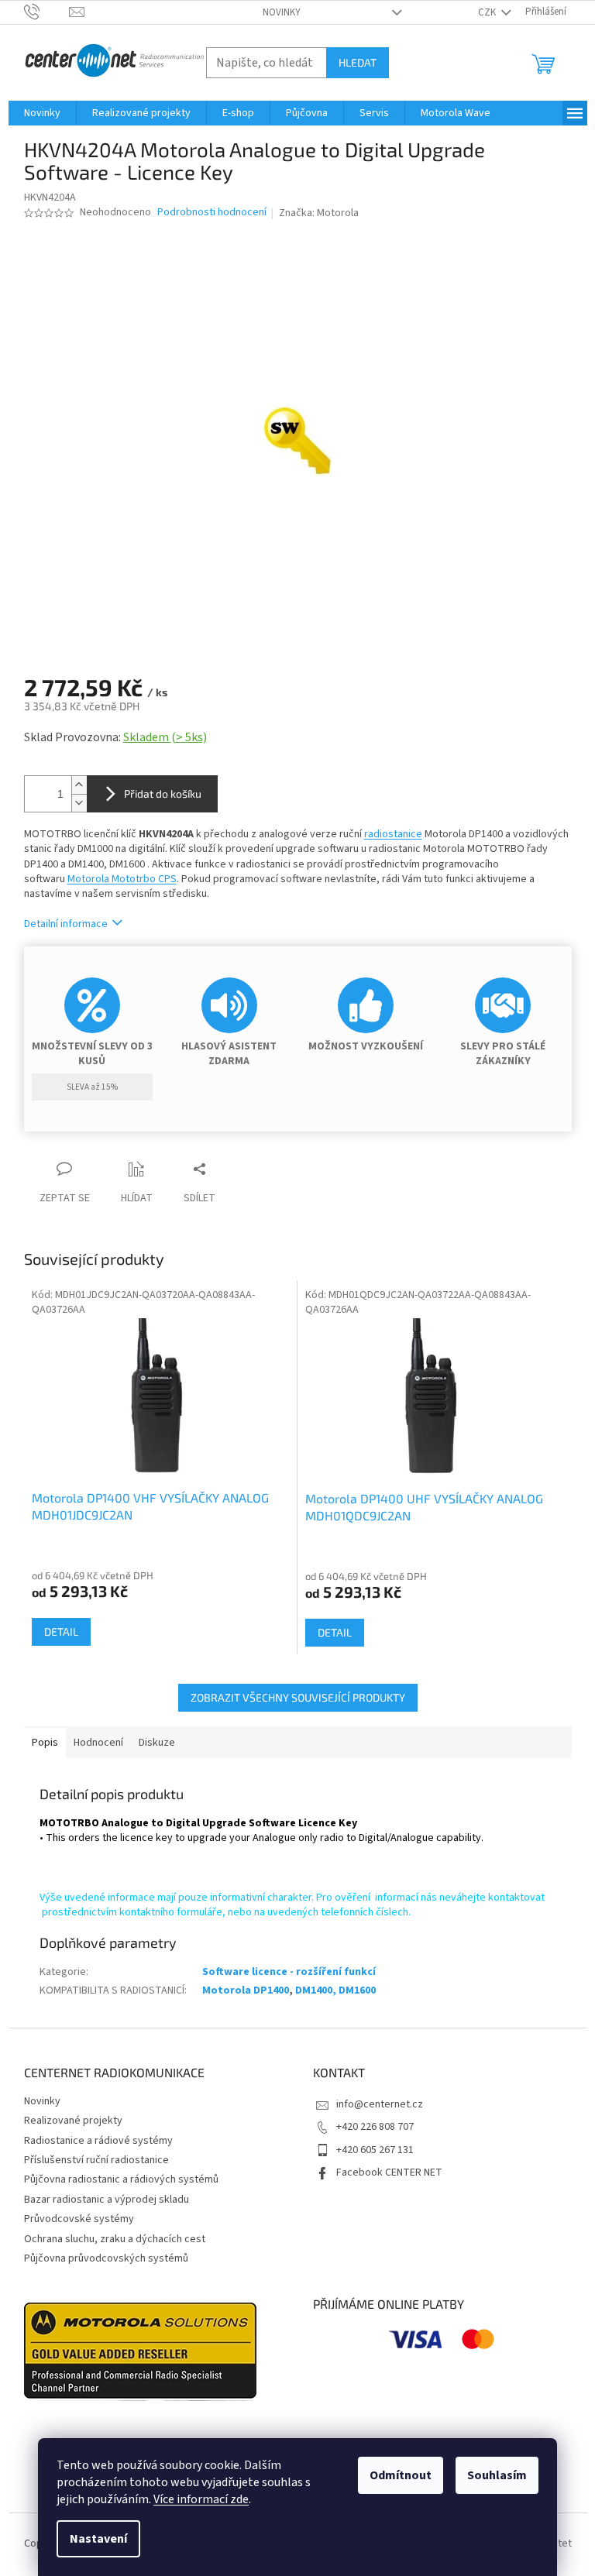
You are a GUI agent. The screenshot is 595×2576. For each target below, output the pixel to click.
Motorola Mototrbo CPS (122, 879)
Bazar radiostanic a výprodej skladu (107, 2200)
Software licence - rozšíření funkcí (289, 1972)
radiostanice (393, 834)
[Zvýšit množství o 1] (79, 785)
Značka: (319, 213)
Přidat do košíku (163, 793)
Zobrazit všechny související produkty (298, 1697)
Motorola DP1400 (246, 1990)
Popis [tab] (45, 1743)
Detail (61, 1631)
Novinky (282, 12)
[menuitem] (42, 113)
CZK (488, 12)
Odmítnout (401, 2475)
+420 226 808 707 (375, 2127)
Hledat (358, 62)
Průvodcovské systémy (79, 2219)
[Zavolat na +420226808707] (47, 12)
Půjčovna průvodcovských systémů (106, 2258)
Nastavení (98, 2539)
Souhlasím (497, 2475)
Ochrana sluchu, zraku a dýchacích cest (115, 2239)
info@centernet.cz (380, 2104)
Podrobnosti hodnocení (212, 213)
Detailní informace (66, 924)
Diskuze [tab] (157, 1743)
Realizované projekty (73, 2121)
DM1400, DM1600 (335, 1990)
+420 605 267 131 (375, 2150)
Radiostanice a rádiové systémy (98, 2141)
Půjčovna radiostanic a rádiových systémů (121, 2179)
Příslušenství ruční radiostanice (96, 2160)
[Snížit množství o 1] (79, 803)
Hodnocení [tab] (98, 1743)
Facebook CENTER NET (389, 2172)
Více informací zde (201, 2499)
